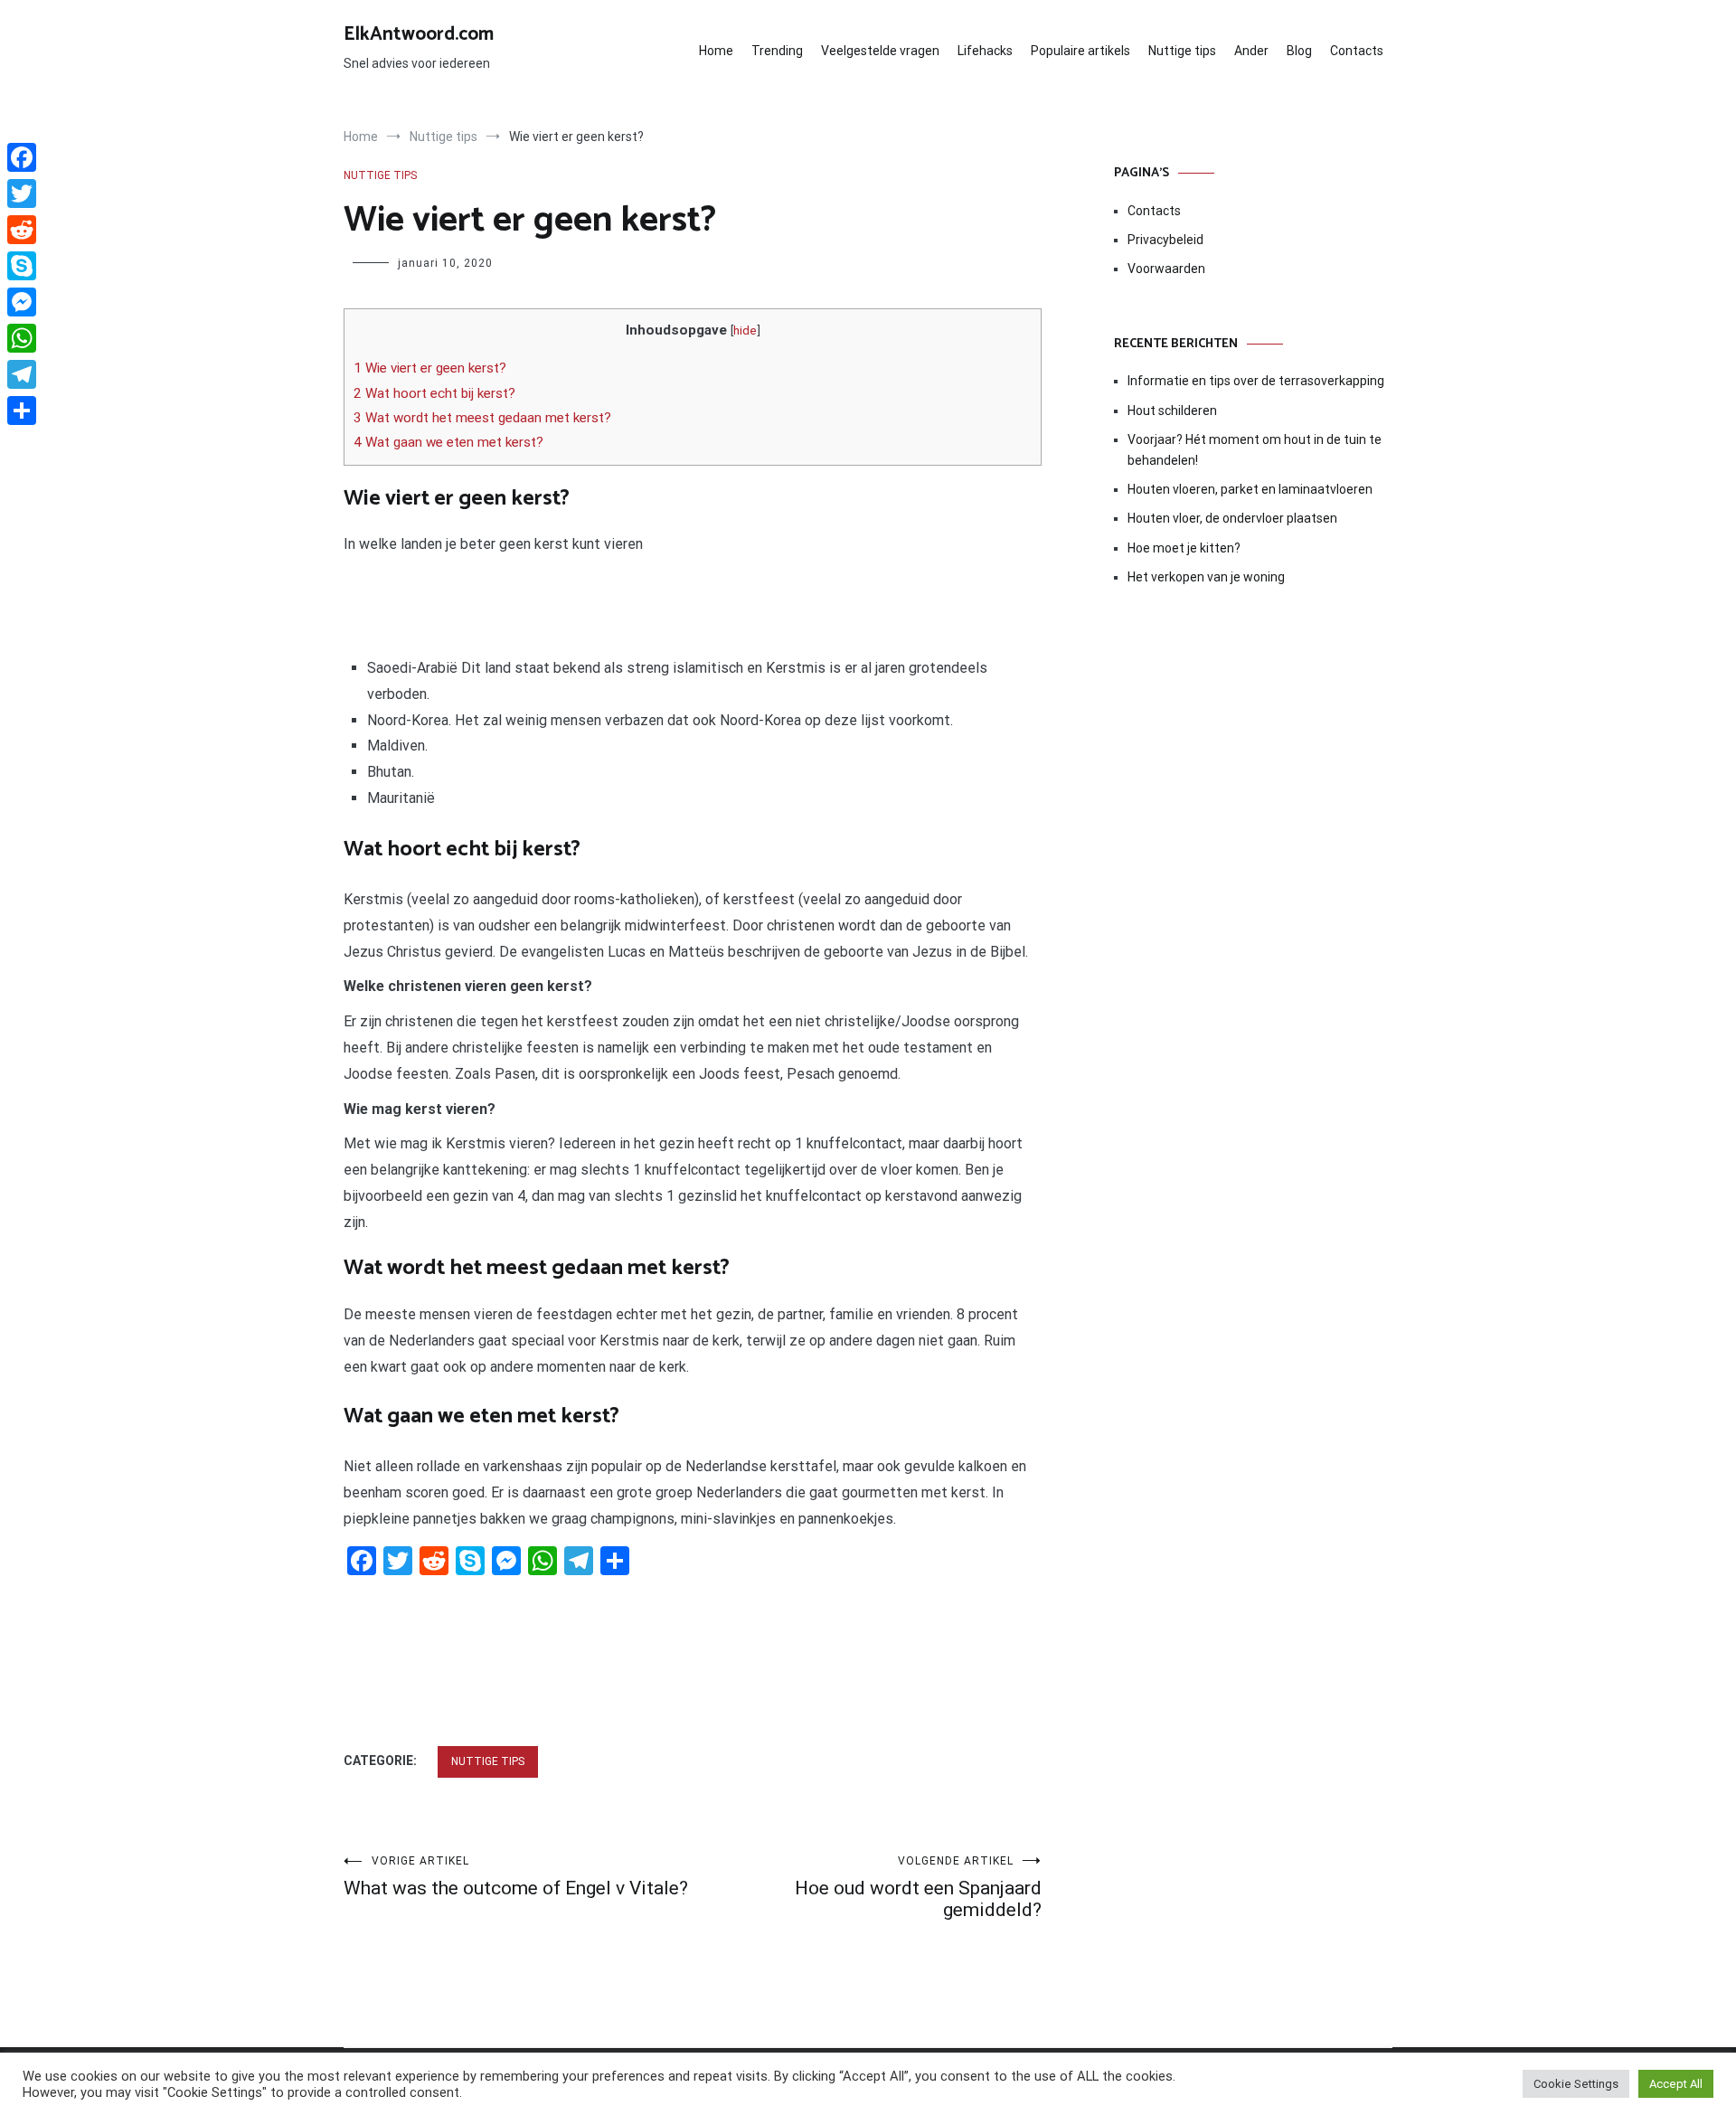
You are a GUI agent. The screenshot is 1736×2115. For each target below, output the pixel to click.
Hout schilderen (1172, 411)
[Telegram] (22, 374)
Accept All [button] (1676, 2084)
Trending (777, 51)
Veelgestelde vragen (880, 51)
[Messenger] (22, 302)
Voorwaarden (1166, 269)
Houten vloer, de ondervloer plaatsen (1232, 518)
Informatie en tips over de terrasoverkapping (1256, 381)
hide (745, 330)
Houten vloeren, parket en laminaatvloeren (1250, 489)
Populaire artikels (1080, 51)
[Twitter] (22, 194)
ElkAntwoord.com (419, 34)
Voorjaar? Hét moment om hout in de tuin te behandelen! (1255, 449)
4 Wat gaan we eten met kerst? (448, 442)
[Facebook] (22, 157)
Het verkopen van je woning (1206, 577)
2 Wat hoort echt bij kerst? (434, 393)
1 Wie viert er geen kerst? (430, 368)
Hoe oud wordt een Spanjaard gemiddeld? (918, 1888)
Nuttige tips (1182, 51)
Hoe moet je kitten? (1185, 548)
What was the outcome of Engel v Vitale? (516, 1877)
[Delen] (22, 411)
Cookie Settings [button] (1576, 2084)
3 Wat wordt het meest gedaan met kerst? (482, 418)
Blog (1299, 51)
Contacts (1357, 51)
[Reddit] (22, 230)
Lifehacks (985, 51)
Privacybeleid (1165, 240)
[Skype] (22, 266)
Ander (1251, 51)
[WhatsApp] (22, 338)
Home (716, 51)
